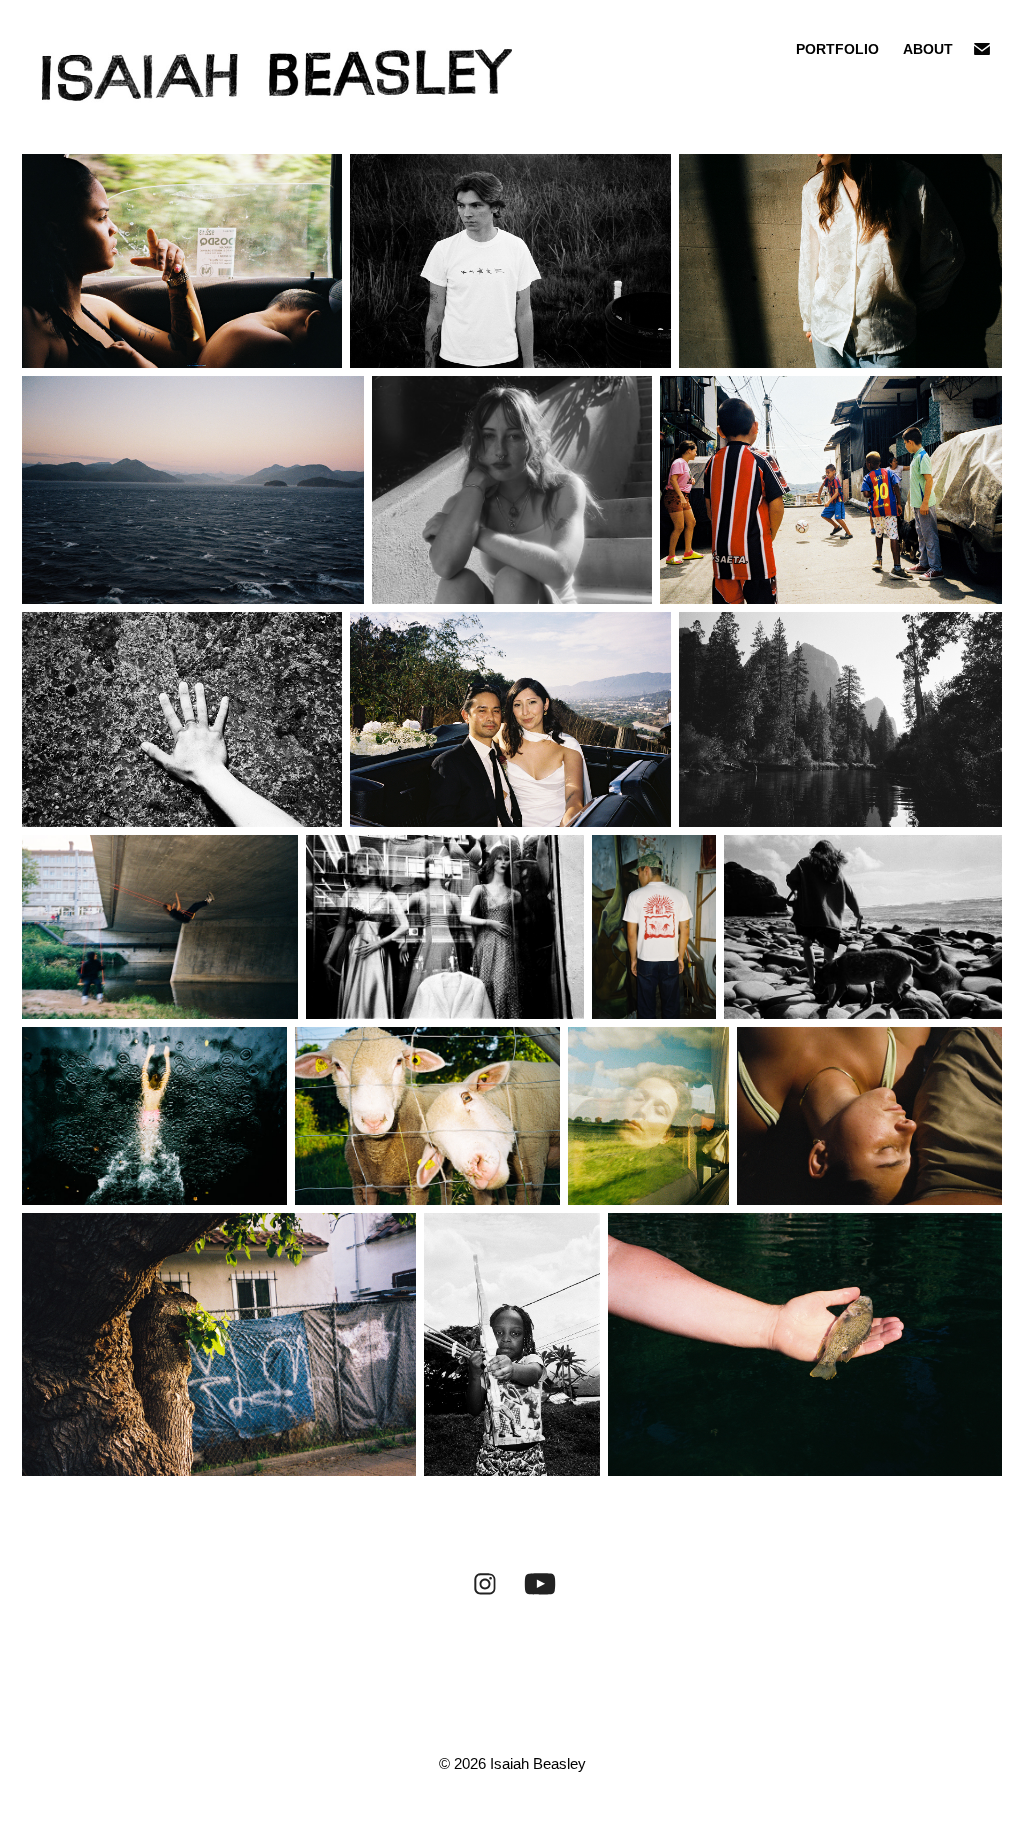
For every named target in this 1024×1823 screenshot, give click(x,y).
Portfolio (837, 49)
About (928, 49)
